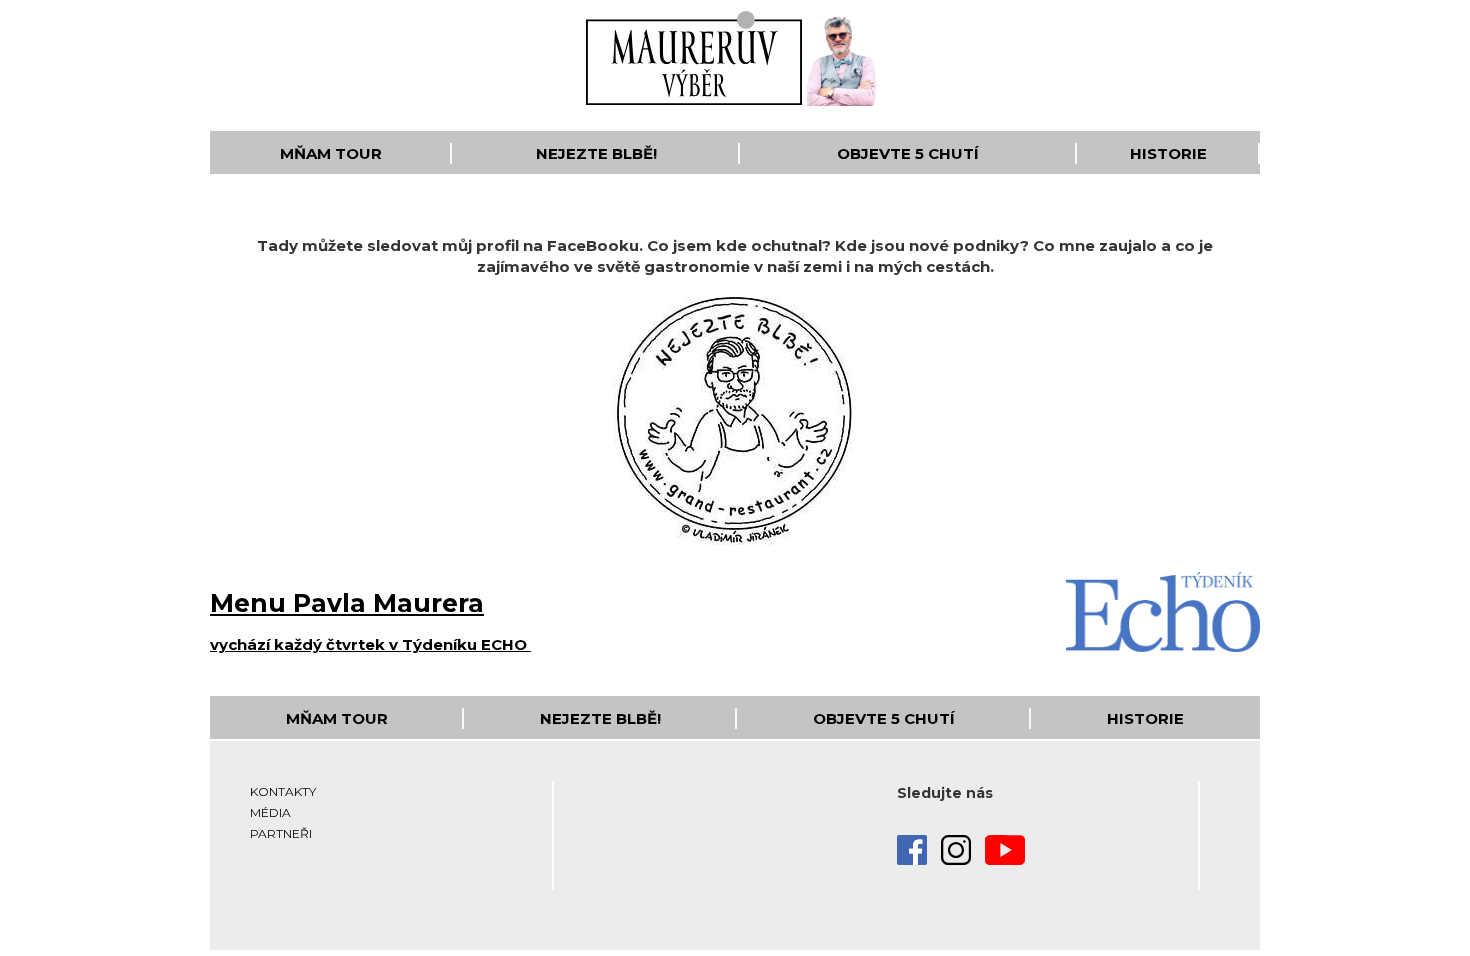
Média (270, 812)
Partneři (281, 833)
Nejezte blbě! (596, 153)
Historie (1168, 153)
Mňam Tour (331, 153)
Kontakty (283, 791)
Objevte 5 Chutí (908, 153)
